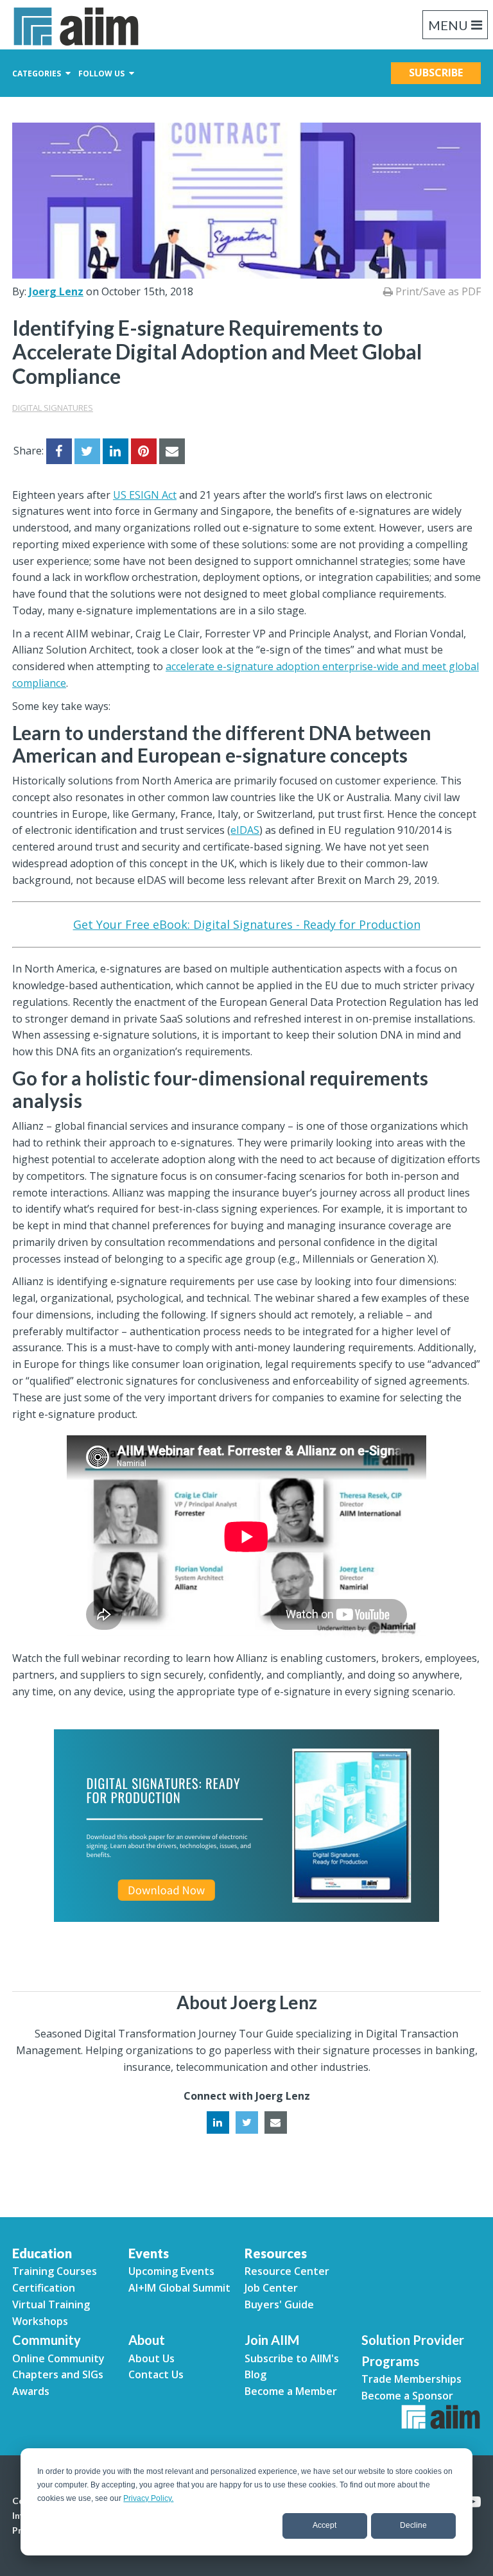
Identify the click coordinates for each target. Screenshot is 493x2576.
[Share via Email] (172, 451)
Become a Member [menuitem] (291, 2391)
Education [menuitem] (42, 2253)
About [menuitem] (147, 2340)
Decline (413, 2525)
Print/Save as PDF (437, 291)
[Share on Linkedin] (116, 451)
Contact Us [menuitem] (156, 2374)
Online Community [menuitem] (58, 2358)
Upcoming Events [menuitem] (171, 2271)
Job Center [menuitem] (271, 2288)
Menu (448, 25)
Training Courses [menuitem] (55, 2271)
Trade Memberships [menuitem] (411, 2379)
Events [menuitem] (149, 2253)
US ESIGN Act (145, 495)
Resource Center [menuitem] (287, 2271)
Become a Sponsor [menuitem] (407, 2396)
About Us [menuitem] (151, 2358)
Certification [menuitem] (44, 2288)
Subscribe (436, 73)
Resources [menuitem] (276, 2253)
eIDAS (245, 830)
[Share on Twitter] (87, 451)
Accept (324, 2525)
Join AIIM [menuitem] (272, 2340)
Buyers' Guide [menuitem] (279, 2304)
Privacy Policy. (148, 2498)
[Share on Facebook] (59, 451)
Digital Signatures (53, 408)
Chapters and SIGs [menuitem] (58, 2374)
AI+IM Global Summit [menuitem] (179, 2288)
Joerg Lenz (56, 291)
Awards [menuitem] (31, 2391)
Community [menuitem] (47, 2340)
